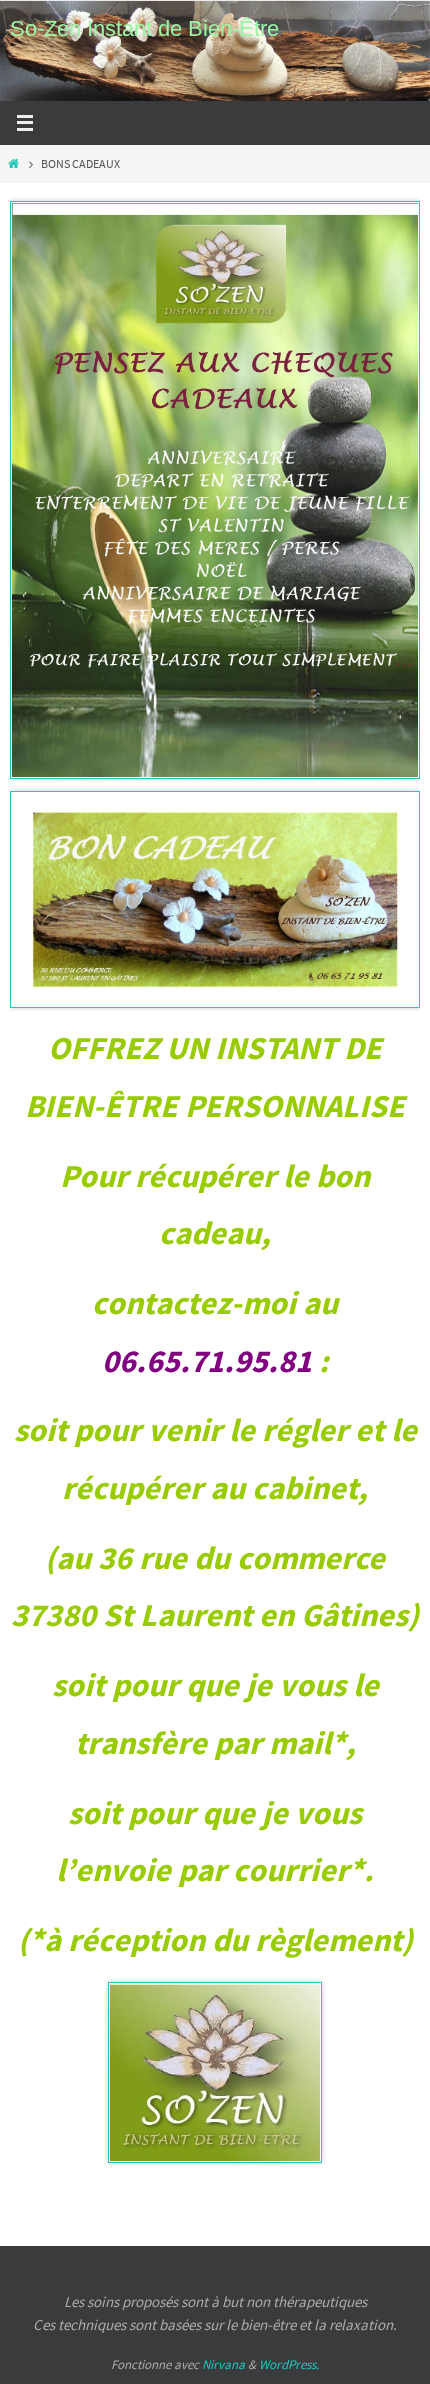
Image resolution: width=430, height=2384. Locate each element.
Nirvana (223, 2364)
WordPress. (289, 2364)
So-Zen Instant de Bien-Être (144, 28)
